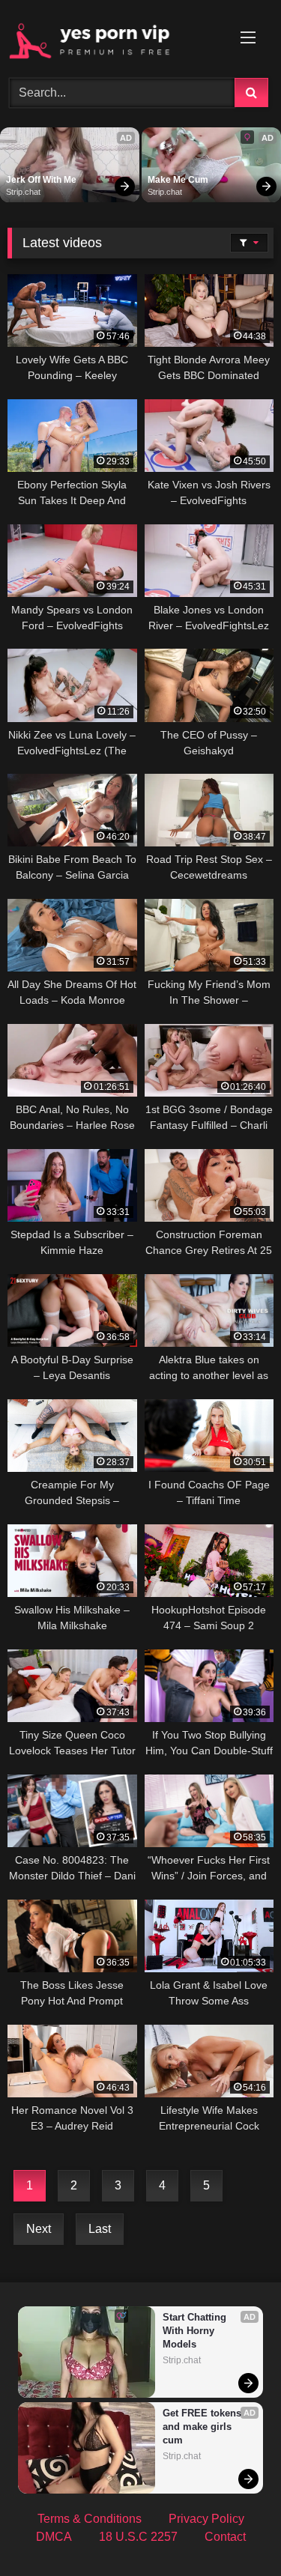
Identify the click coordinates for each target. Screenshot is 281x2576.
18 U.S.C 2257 (138, 2537)
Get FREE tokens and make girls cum (203, 2427)
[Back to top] (235, 2531)
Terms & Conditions (90, 2519)
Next (39, 2229)
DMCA (54, 2537)
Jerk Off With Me (41, 180)
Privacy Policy (206, 2519)
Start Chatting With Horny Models (196, 2331)
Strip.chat (23, 192)
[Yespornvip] (115, 37)
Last (100, 2229)
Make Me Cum (178, 180)
